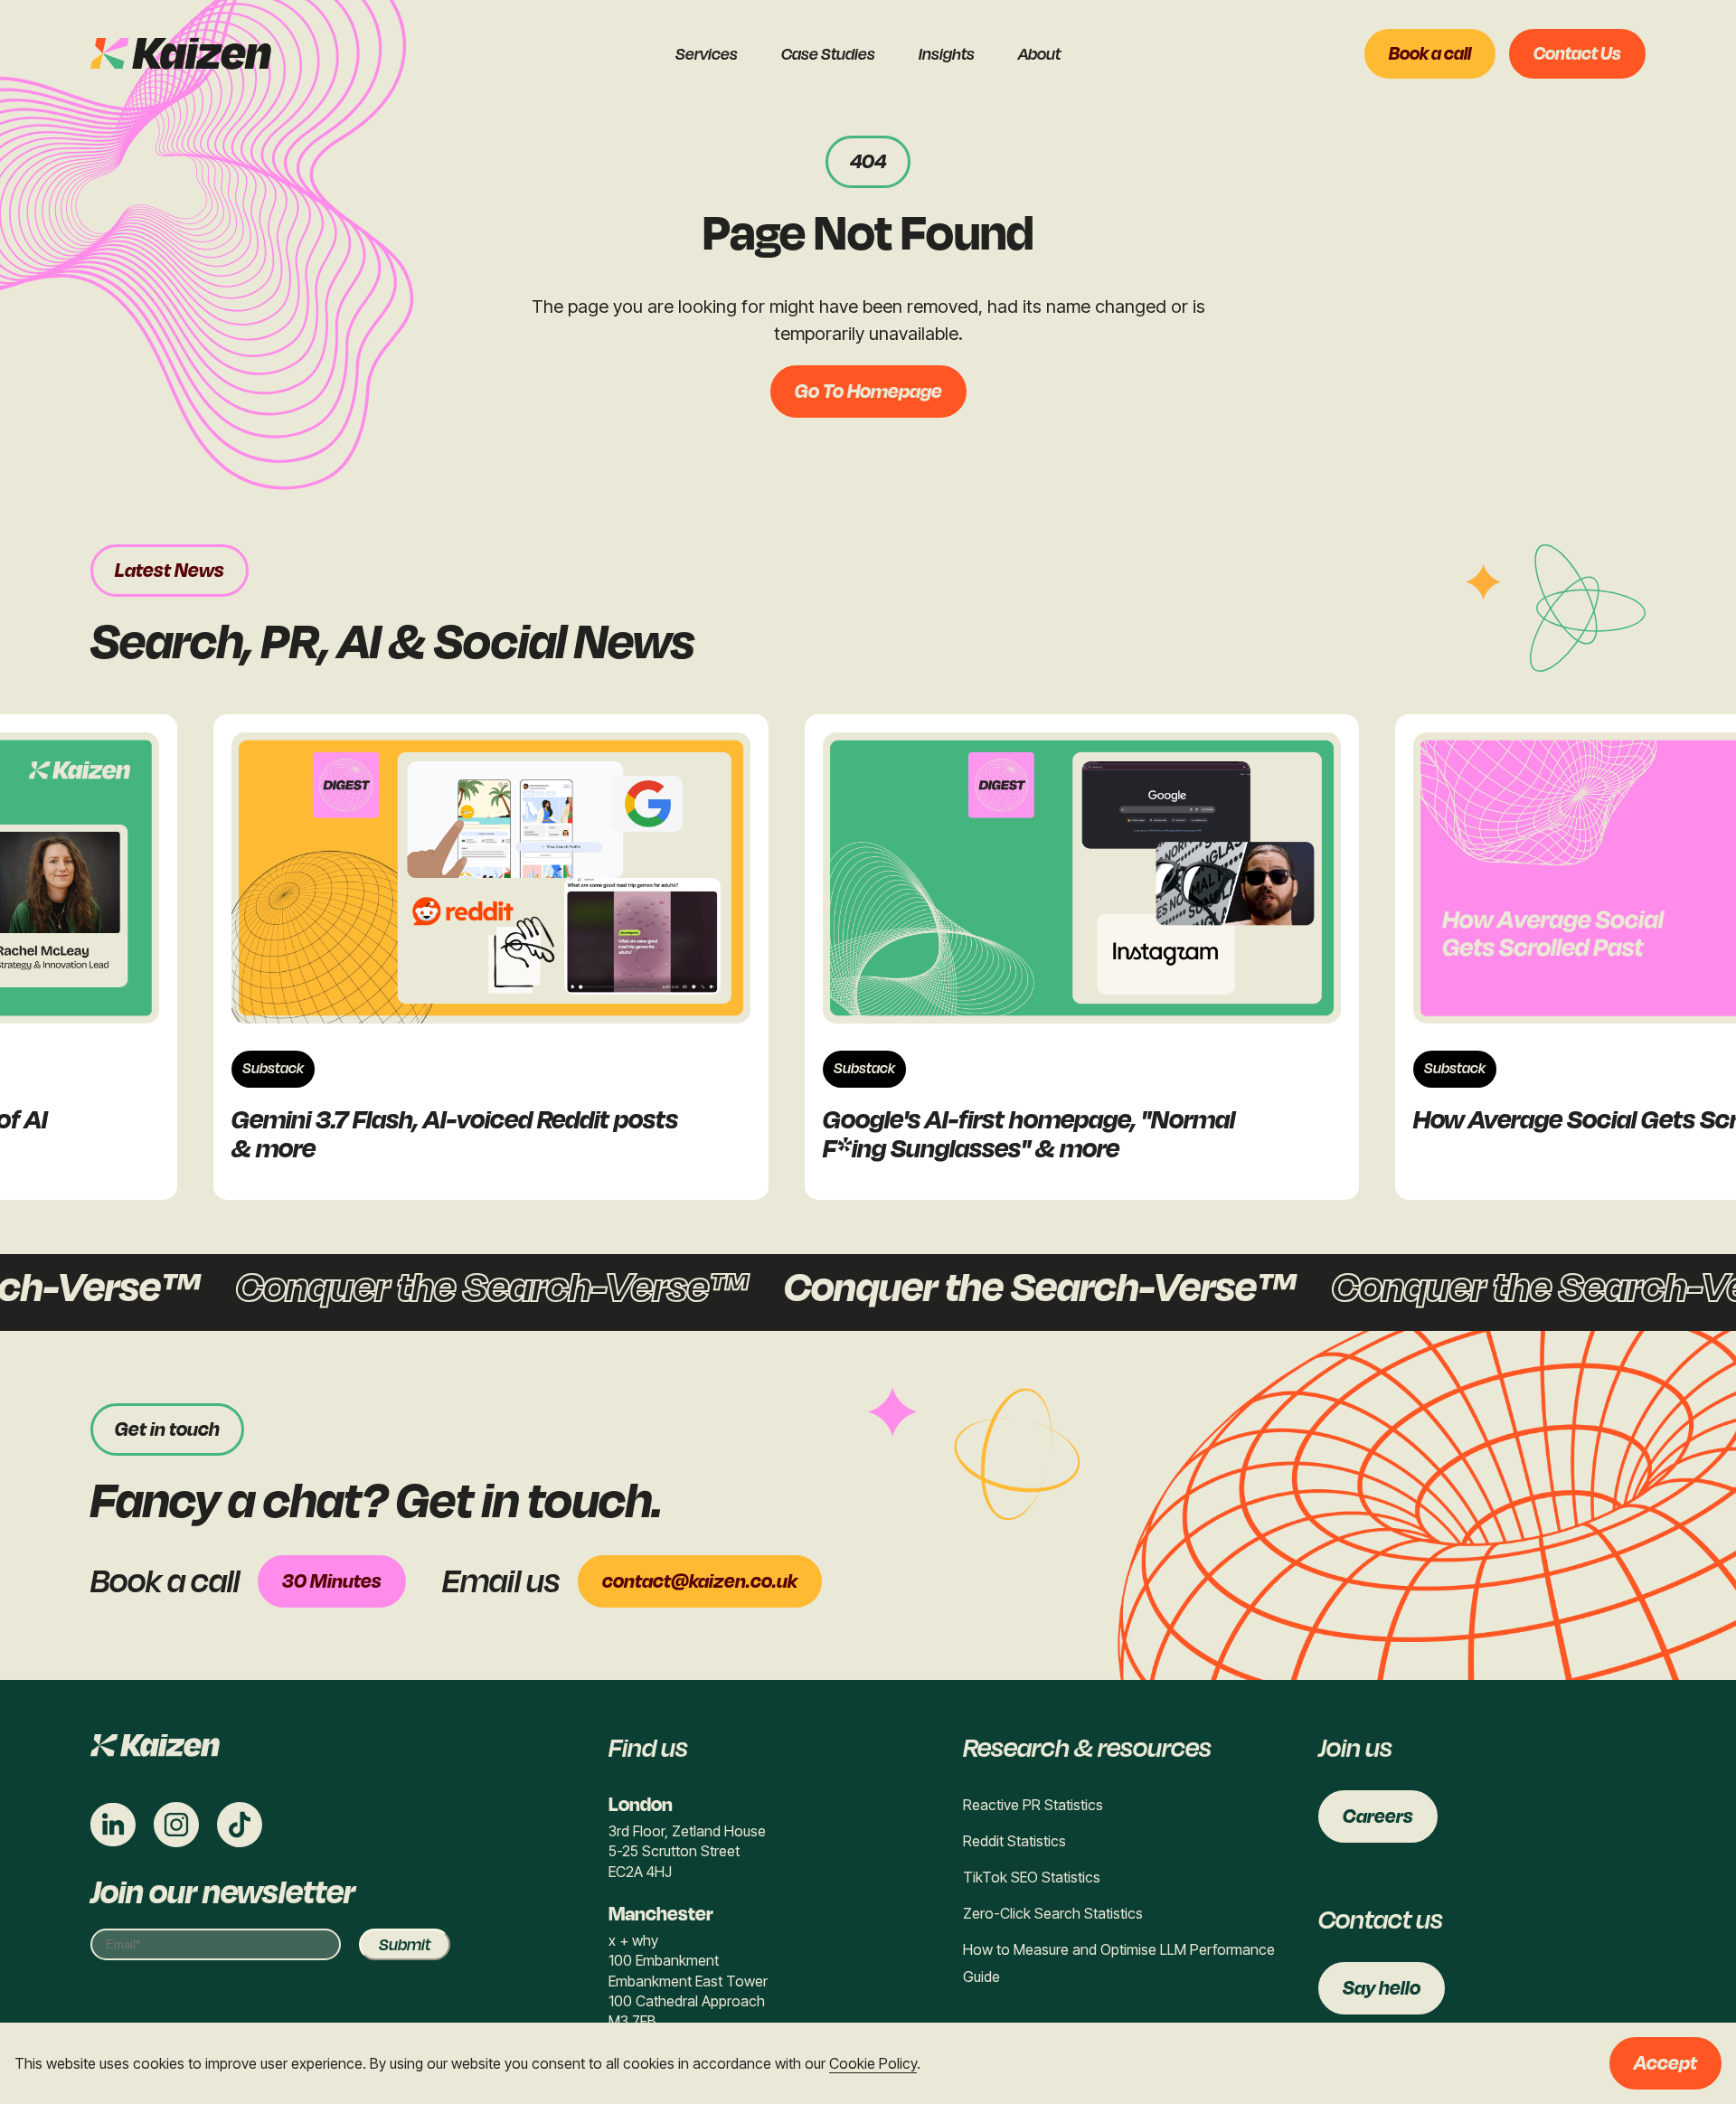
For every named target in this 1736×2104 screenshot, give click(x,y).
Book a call (1430, 54)
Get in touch (167, 1429)
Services (707, 54)
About (1039, 54)
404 (868, 162)
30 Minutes (332, 1581)
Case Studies (828, 54)
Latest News (170, 571)
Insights (947, 54)
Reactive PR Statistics (1033, 1805)
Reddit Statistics (1014, 1841)
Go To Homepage (868, 392)
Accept (1665, 2063)
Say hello (1382, 1988)
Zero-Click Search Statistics (1053, 1913)
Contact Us (1577, 54)
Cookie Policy (873, 2063)
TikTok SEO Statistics (1032, 1877)
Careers (1378, 1816)
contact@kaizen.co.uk (700, 1581)
